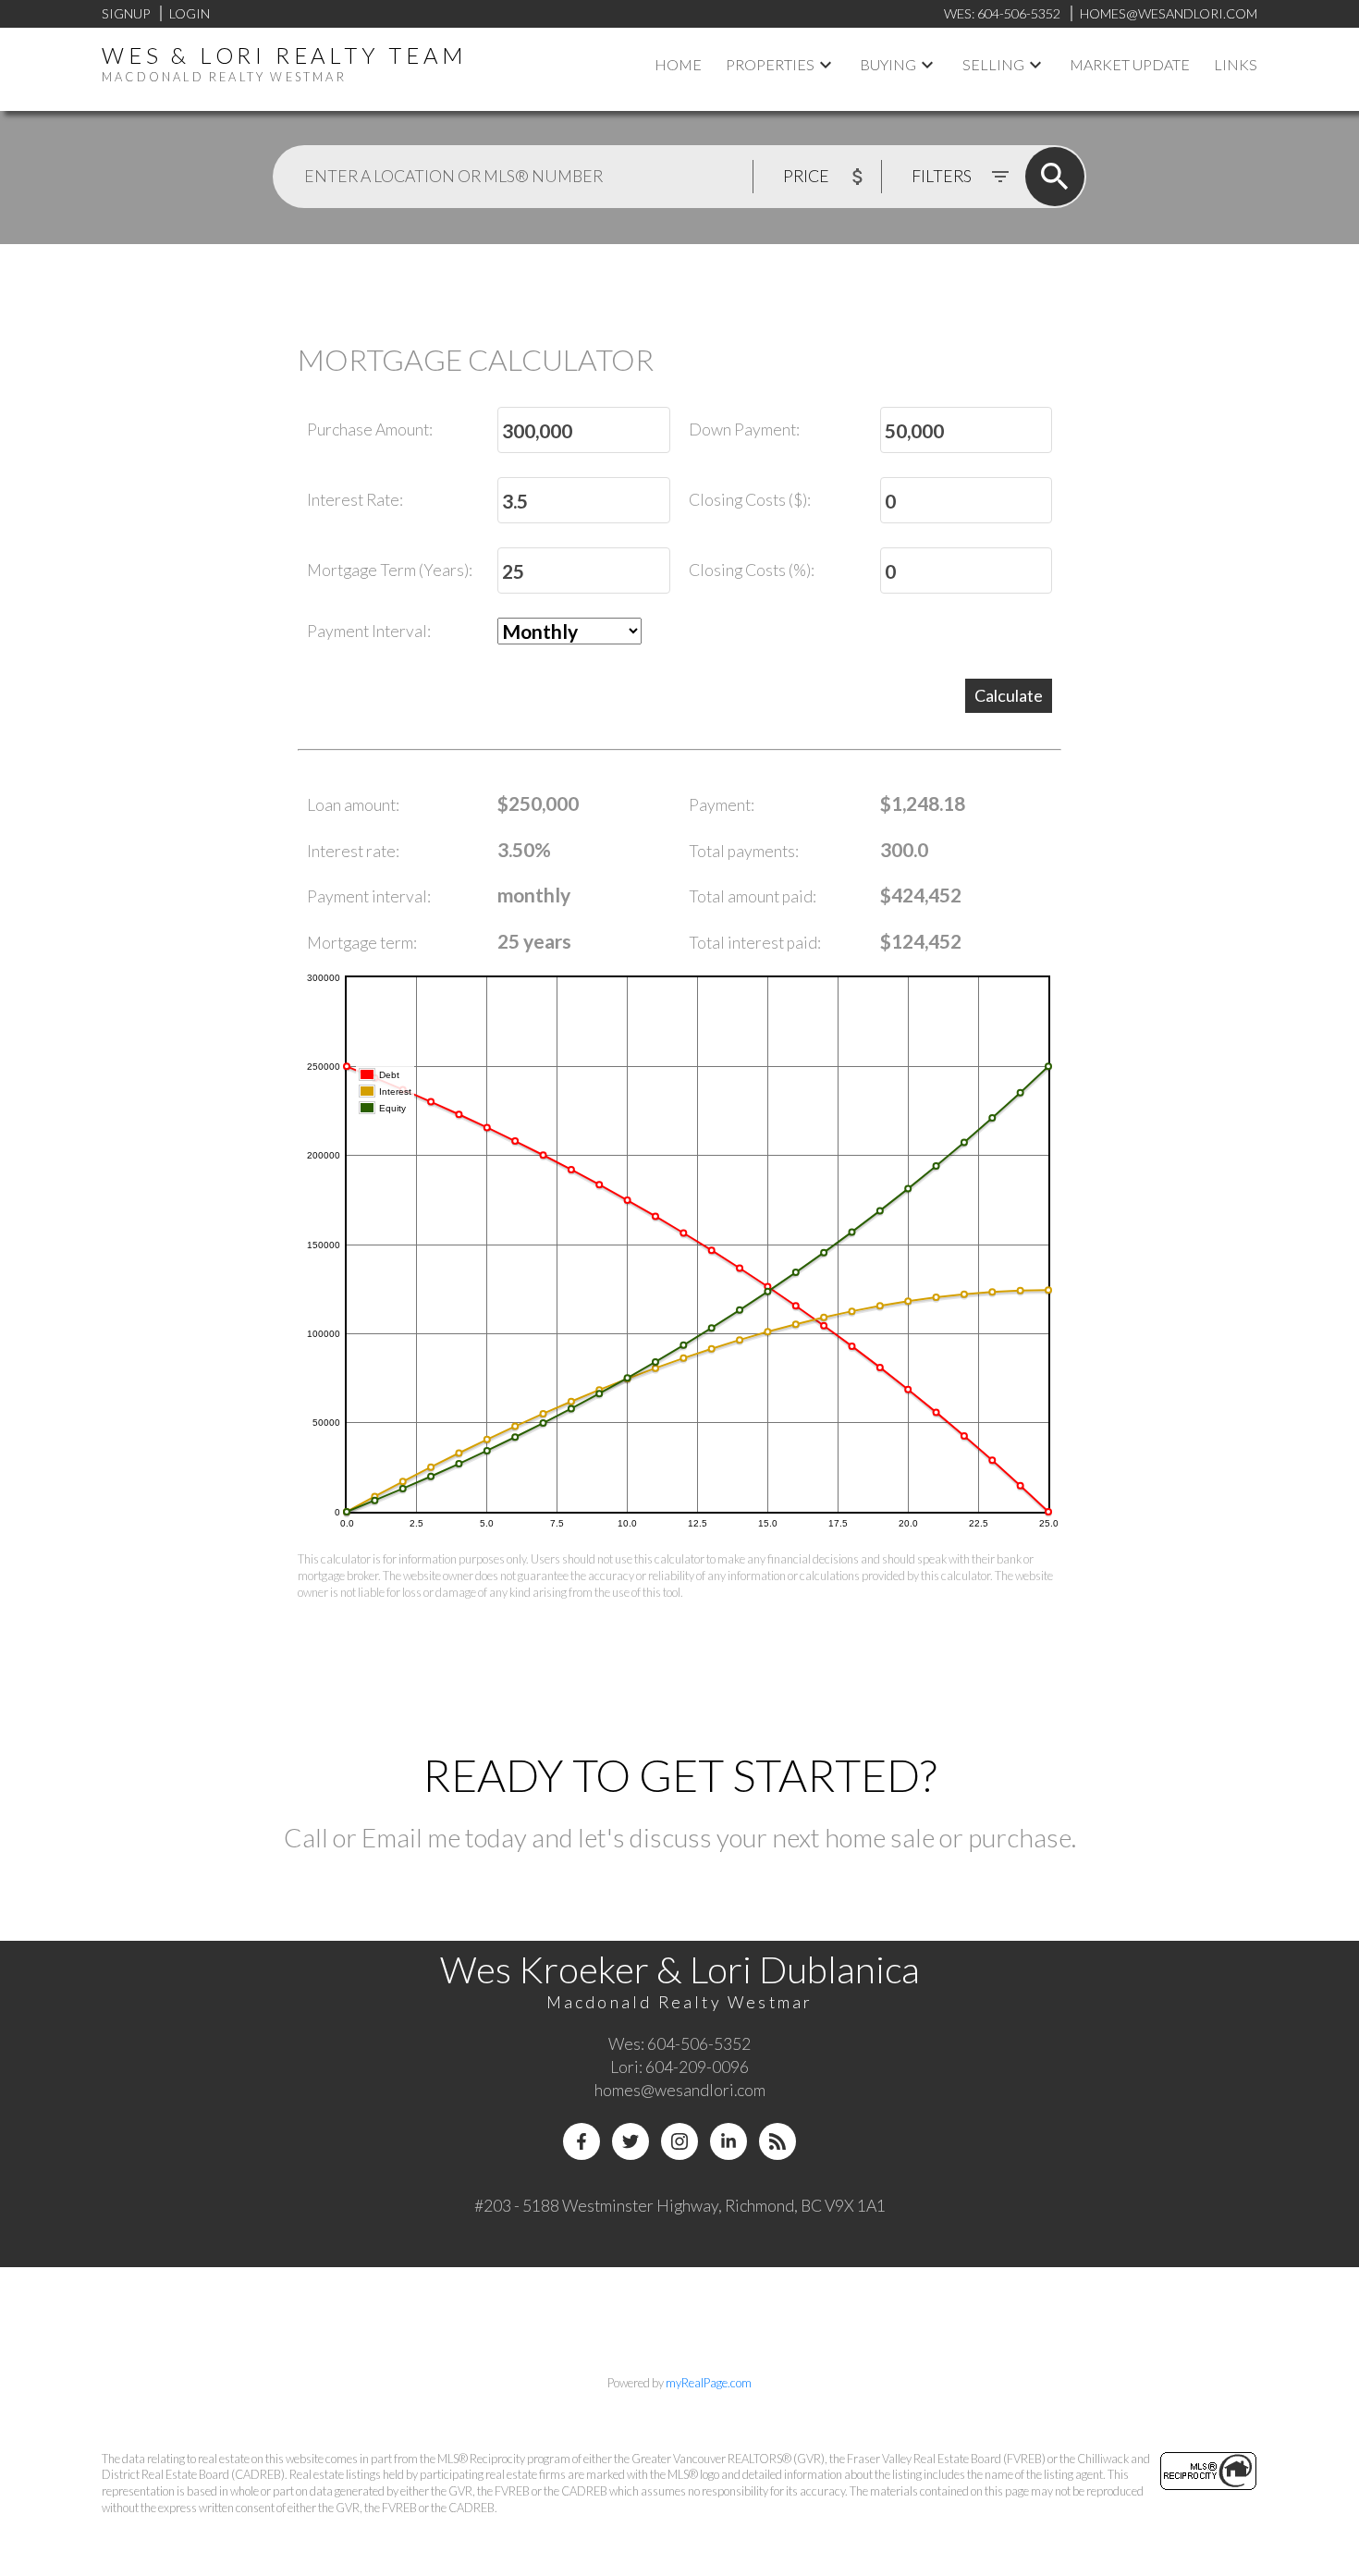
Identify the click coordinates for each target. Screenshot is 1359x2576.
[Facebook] (582, 2141)
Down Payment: (744, 429)
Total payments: (744, 851)
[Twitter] (631, 2141)
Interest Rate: (355, 500)
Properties (770, 64)
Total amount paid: (753, 896)
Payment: (722, 805)
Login (190, 13)
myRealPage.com (709, 2383)
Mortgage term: (362, 943)
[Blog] (777, 2141)
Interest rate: (353, 851)
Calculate (1009, 695)
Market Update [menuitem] (1130, 64)
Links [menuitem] (1236, 64)
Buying (888, 64)
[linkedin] (728, 2141)
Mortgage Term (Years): (390, 570)
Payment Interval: (369, 631)
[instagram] (679, 2141)
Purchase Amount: (370, 429)
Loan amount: (353, 805)
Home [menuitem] (678, 64)
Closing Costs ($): (750, 500)
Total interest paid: (755, 943)
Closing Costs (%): (752, 570)
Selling (993, 64)
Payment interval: (369, 896)
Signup (126, 13)
